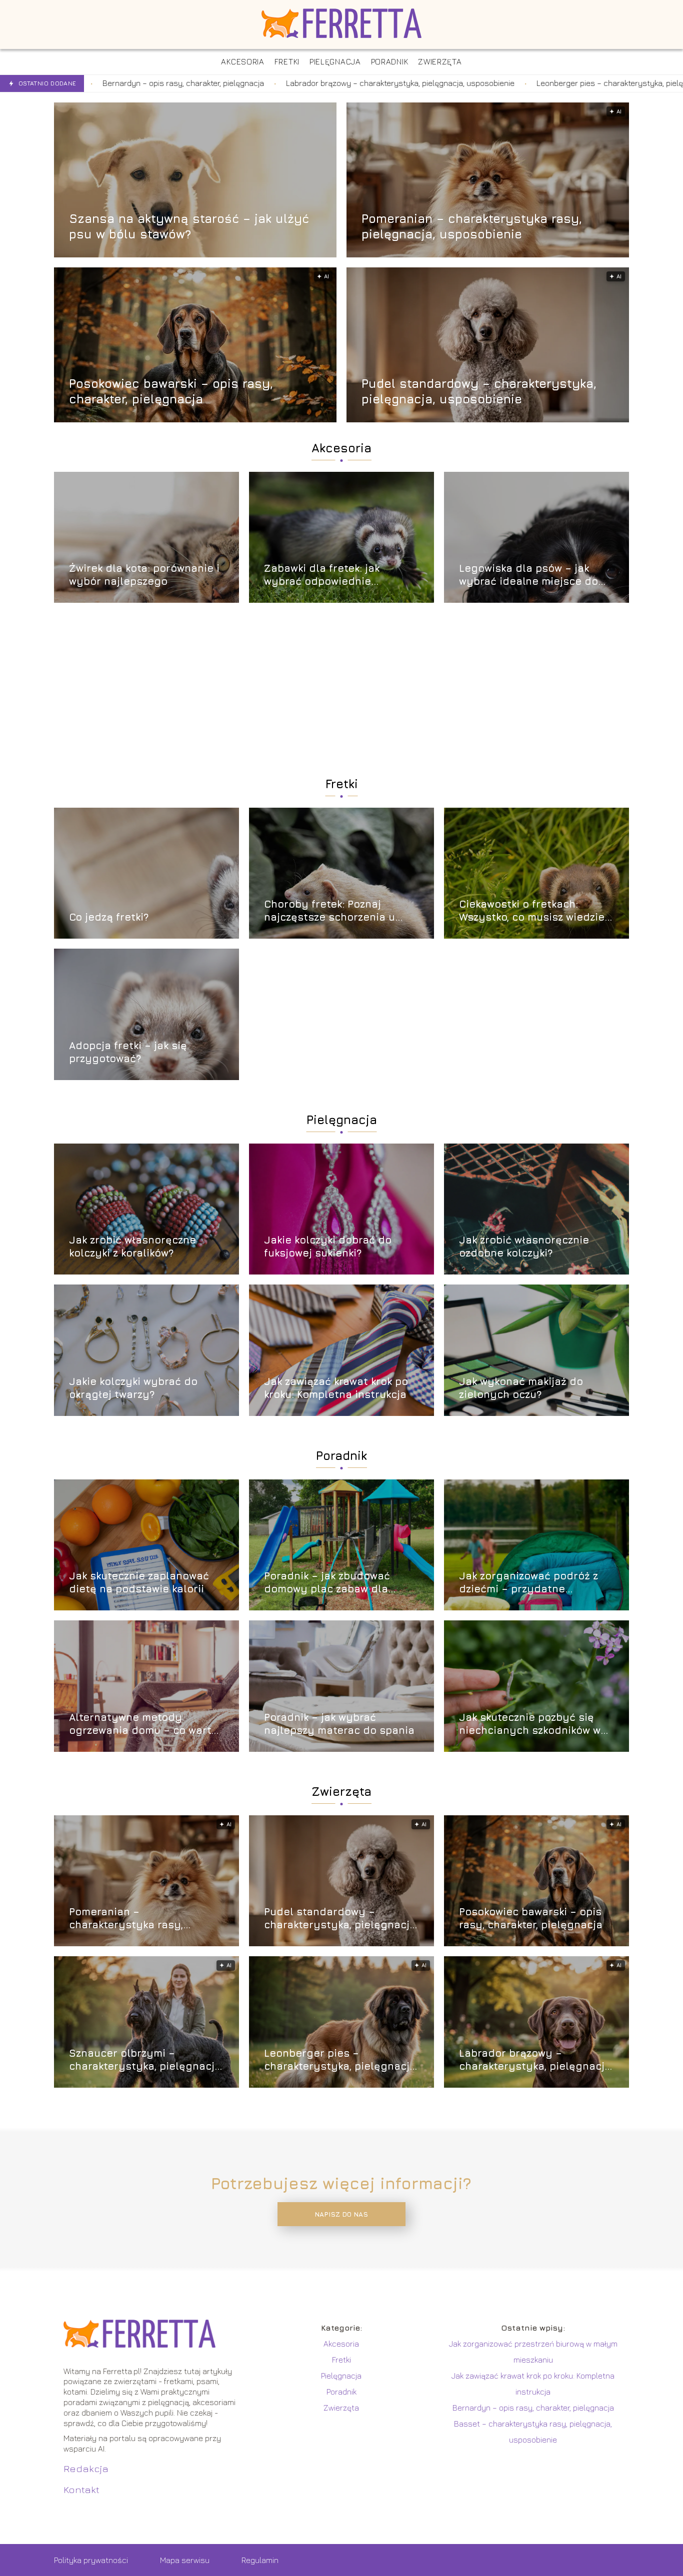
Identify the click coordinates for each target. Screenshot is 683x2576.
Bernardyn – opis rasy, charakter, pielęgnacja (533, 2408)
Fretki (342, 784)
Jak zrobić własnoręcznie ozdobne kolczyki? (524, 1246)
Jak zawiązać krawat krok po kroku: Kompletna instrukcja (336, 1388)
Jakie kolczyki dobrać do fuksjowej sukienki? (328, 1246)
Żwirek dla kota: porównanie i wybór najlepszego (144, 575)
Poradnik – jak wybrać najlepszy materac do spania (339, 1724)
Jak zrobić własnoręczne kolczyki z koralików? (132, 1246)
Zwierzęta (341, 1791)
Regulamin (260, 2560)
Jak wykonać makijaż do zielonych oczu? (521, 1388)
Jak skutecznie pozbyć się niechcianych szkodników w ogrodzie (530, 1724)
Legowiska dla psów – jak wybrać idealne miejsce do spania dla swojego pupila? (530, 575)
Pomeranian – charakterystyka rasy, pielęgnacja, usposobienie (472, 226)
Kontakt (81, 2489)
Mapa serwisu (185, 2560)
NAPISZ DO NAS (341, 2214)
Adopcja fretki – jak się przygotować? (128, 1052)
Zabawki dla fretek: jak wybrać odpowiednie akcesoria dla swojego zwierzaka (322, 575)
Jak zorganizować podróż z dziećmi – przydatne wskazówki (528, 1583)
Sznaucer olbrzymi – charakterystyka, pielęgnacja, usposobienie (146, 2060)
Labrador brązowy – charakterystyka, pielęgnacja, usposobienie (213, 83)
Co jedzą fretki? (109, 917)
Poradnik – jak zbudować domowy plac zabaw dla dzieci (327, 1583)
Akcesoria (341, 448)
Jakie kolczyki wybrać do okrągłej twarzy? (133, 1388)
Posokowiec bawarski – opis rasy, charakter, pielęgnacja (171, 391)
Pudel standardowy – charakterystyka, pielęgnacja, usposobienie (479, 391)
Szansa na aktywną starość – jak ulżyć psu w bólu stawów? (189, 226)
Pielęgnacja (342, 1120)
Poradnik (341, 1455)
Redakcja (86, 2468)
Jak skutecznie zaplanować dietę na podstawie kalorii (139, 1582)
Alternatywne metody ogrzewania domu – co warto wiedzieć (143, 1724)
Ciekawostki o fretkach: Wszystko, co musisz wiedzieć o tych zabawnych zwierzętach (535, 911)
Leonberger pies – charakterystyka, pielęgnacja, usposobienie (460, 83)
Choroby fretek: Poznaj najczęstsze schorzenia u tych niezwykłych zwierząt (332, 911)
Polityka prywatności (91, 2560)
